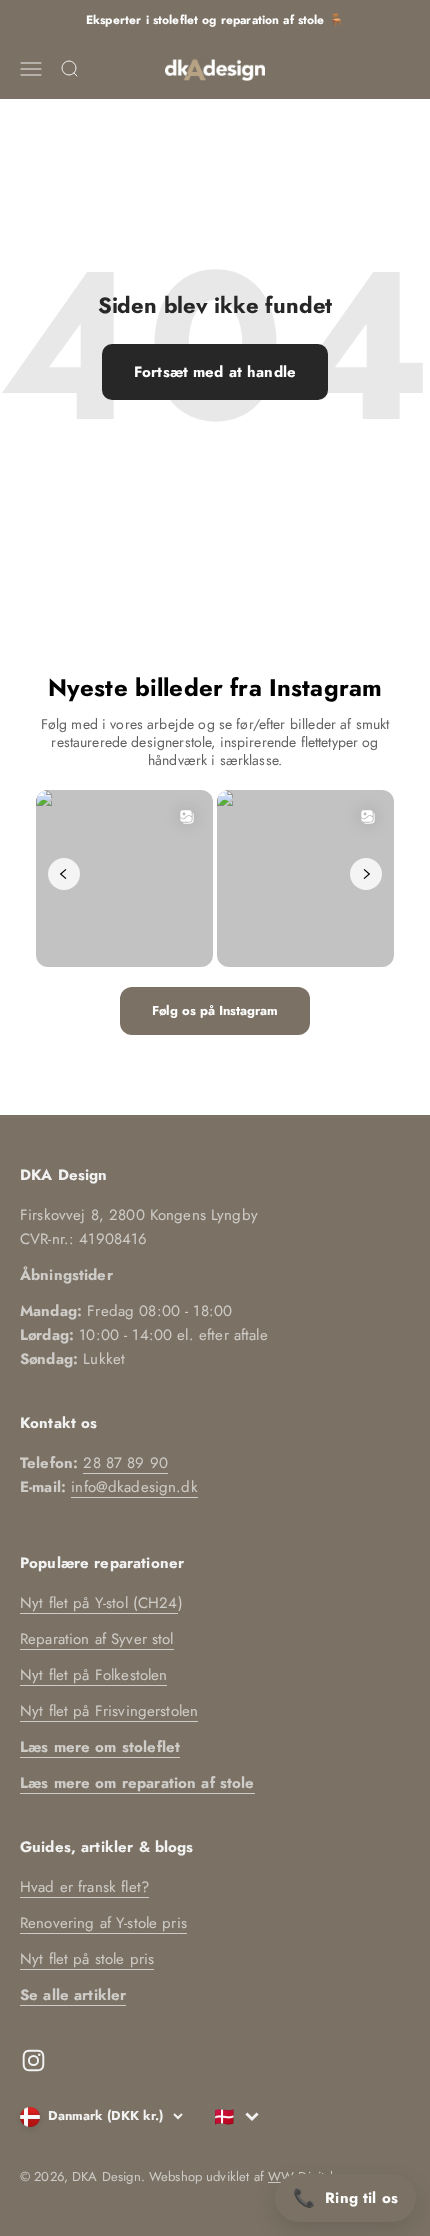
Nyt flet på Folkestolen (93, 1675)
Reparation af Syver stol (97, 1639)
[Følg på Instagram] (33, 2060)
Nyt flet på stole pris (87, 1959)
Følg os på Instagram (215, 1010)
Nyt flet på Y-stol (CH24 (99, 1603)
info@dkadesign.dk (134, 1487)
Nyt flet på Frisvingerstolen (109, 1711)
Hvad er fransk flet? (84, 1887)
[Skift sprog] (236, 2117)
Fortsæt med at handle (215, 372)
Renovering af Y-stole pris (103, 1923)
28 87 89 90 (125, 1463)
